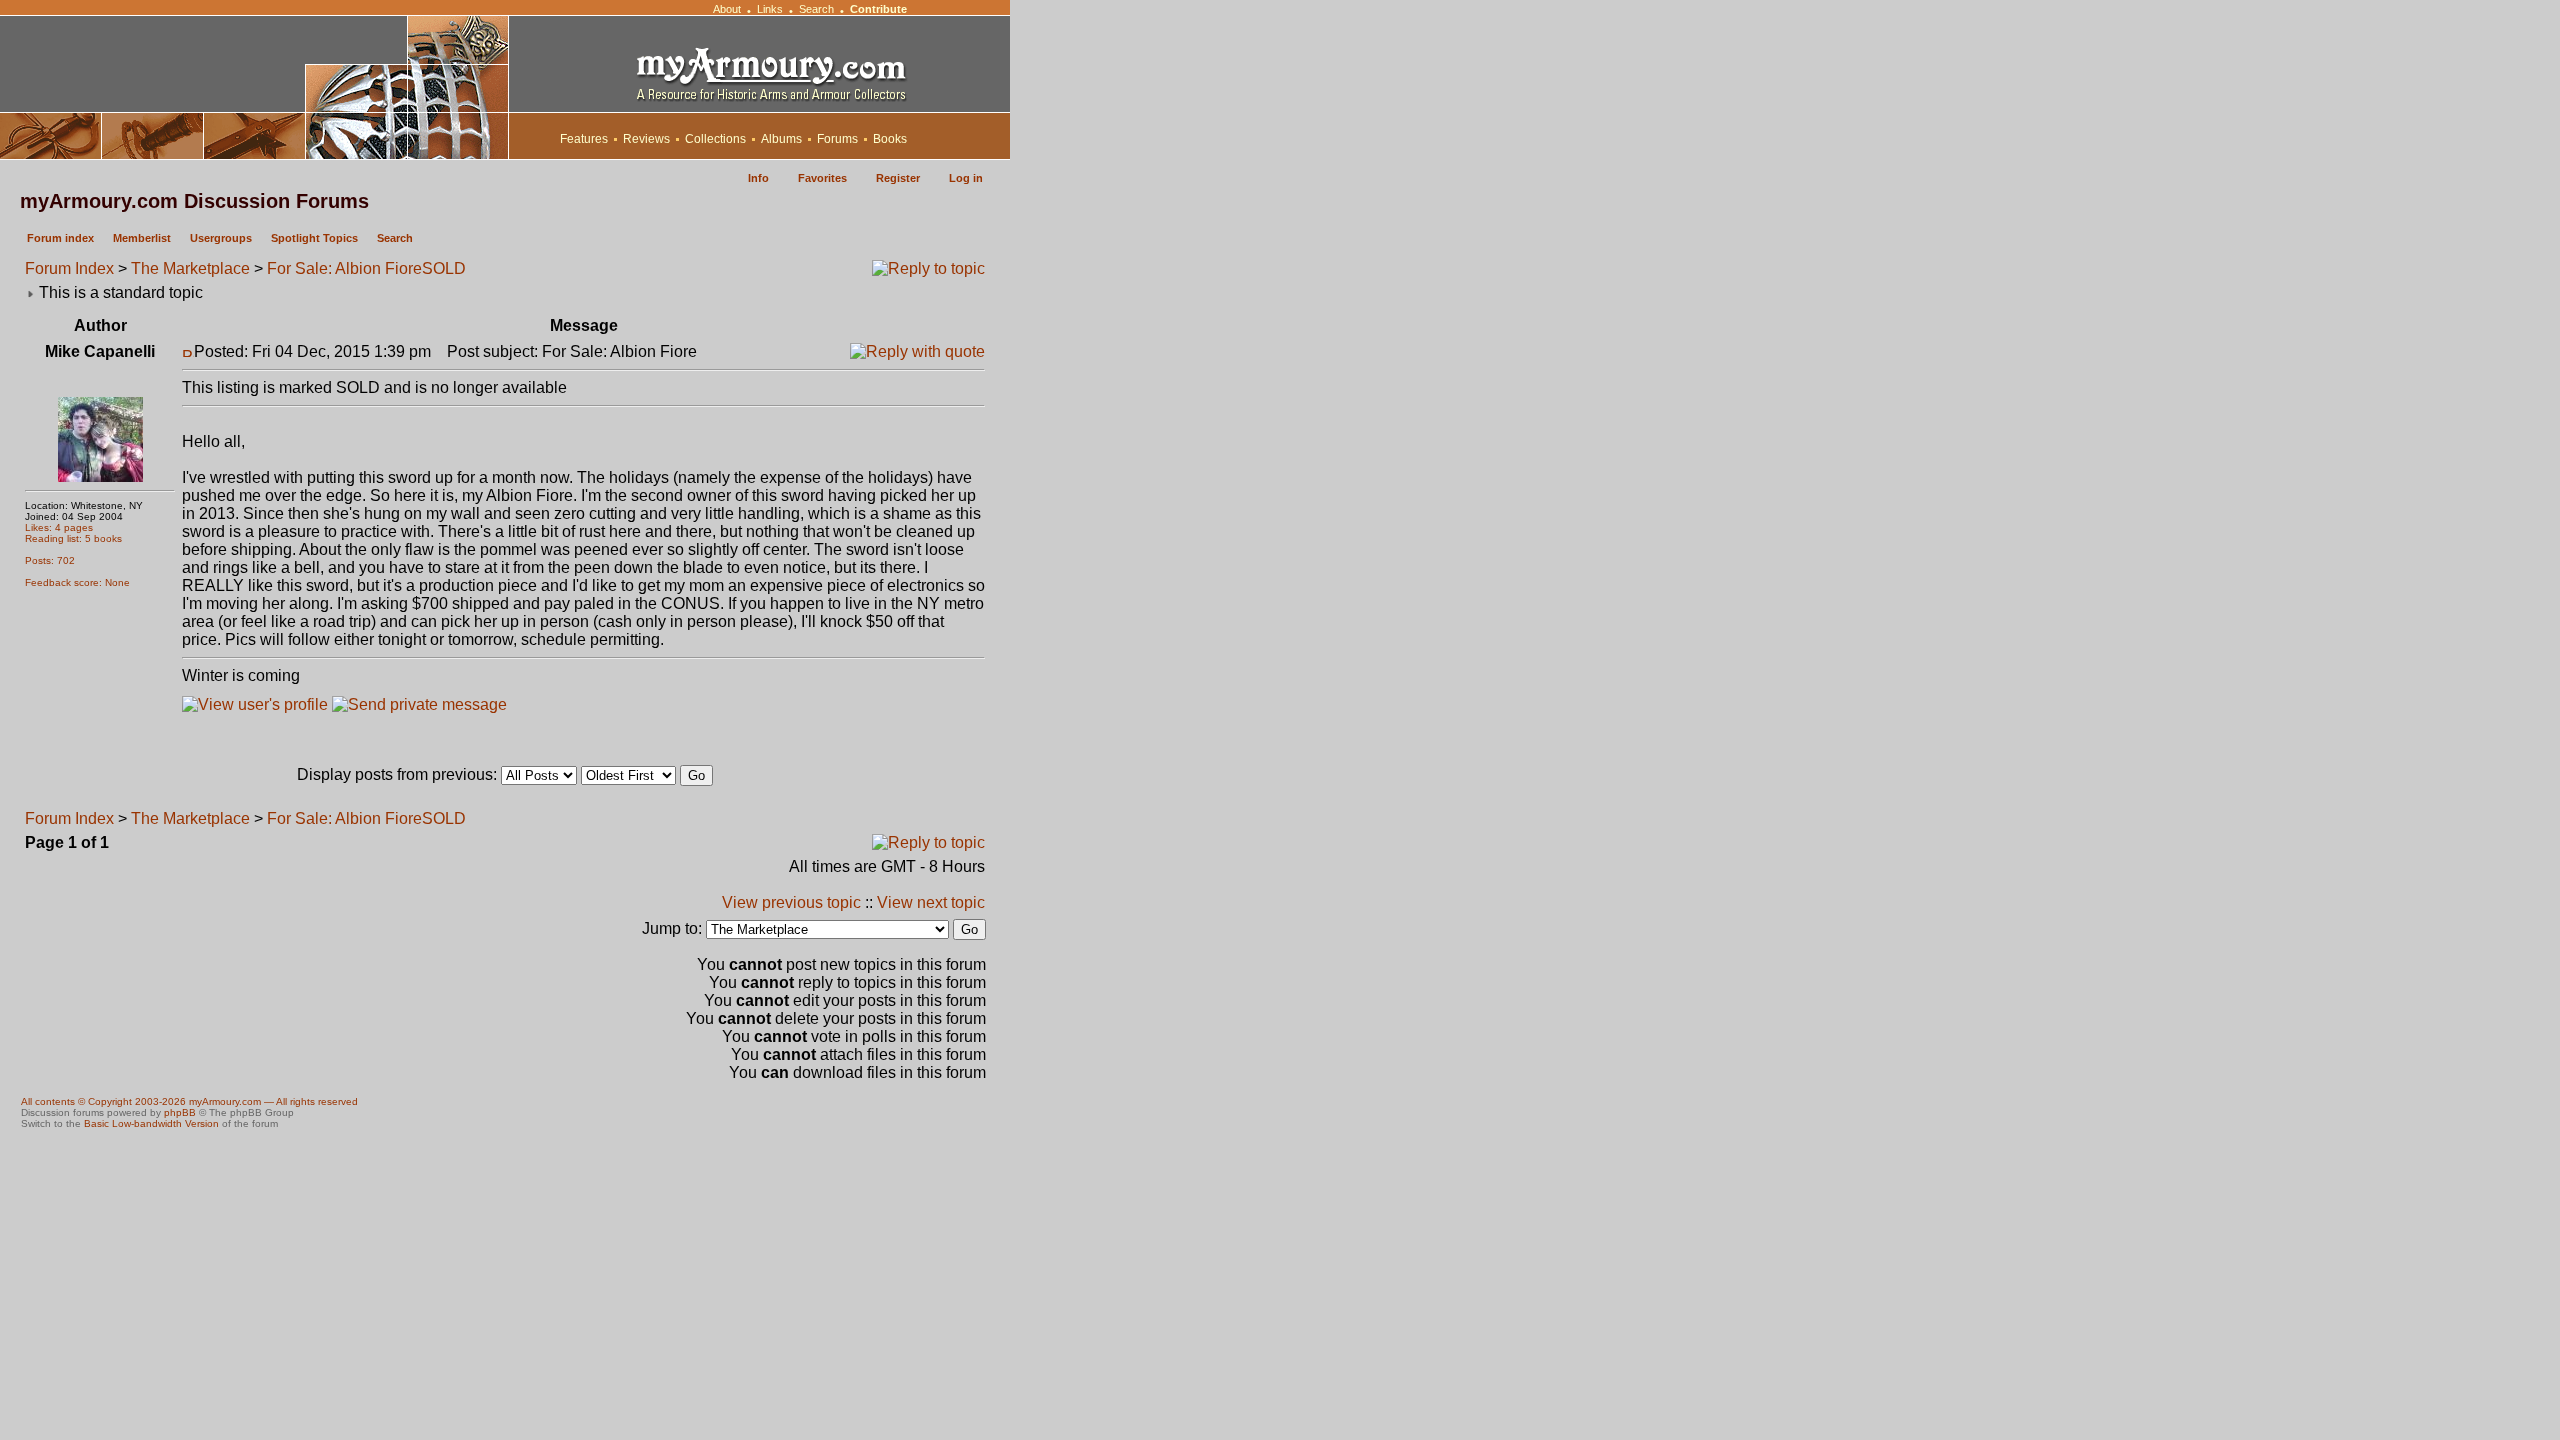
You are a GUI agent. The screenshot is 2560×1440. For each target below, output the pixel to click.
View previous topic (791, 902)
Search (816, 9)
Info (758, 178)
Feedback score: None (77, 582)
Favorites (822, 178)
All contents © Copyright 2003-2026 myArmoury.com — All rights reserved (189, 1101)
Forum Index (69, 268)
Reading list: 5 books (73, 538)
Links (770, 9)
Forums (837, 139)
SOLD (444, 268)
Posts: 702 (50, 560)
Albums (781, 139)
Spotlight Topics (314, 238)
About (727, 9)
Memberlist (142, 238)
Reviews (646, 139)
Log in (966, 178)
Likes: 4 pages (59, 527)
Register (898, 178)
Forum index (60, 238)
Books (890, 139)
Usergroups (221, 238)
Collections (715, 139)
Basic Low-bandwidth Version (151, 1123)
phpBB (180, 1112)
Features (584, 139)
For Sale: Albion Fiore (344, 268)
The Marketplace (190, 268)
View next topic (931, 902)
